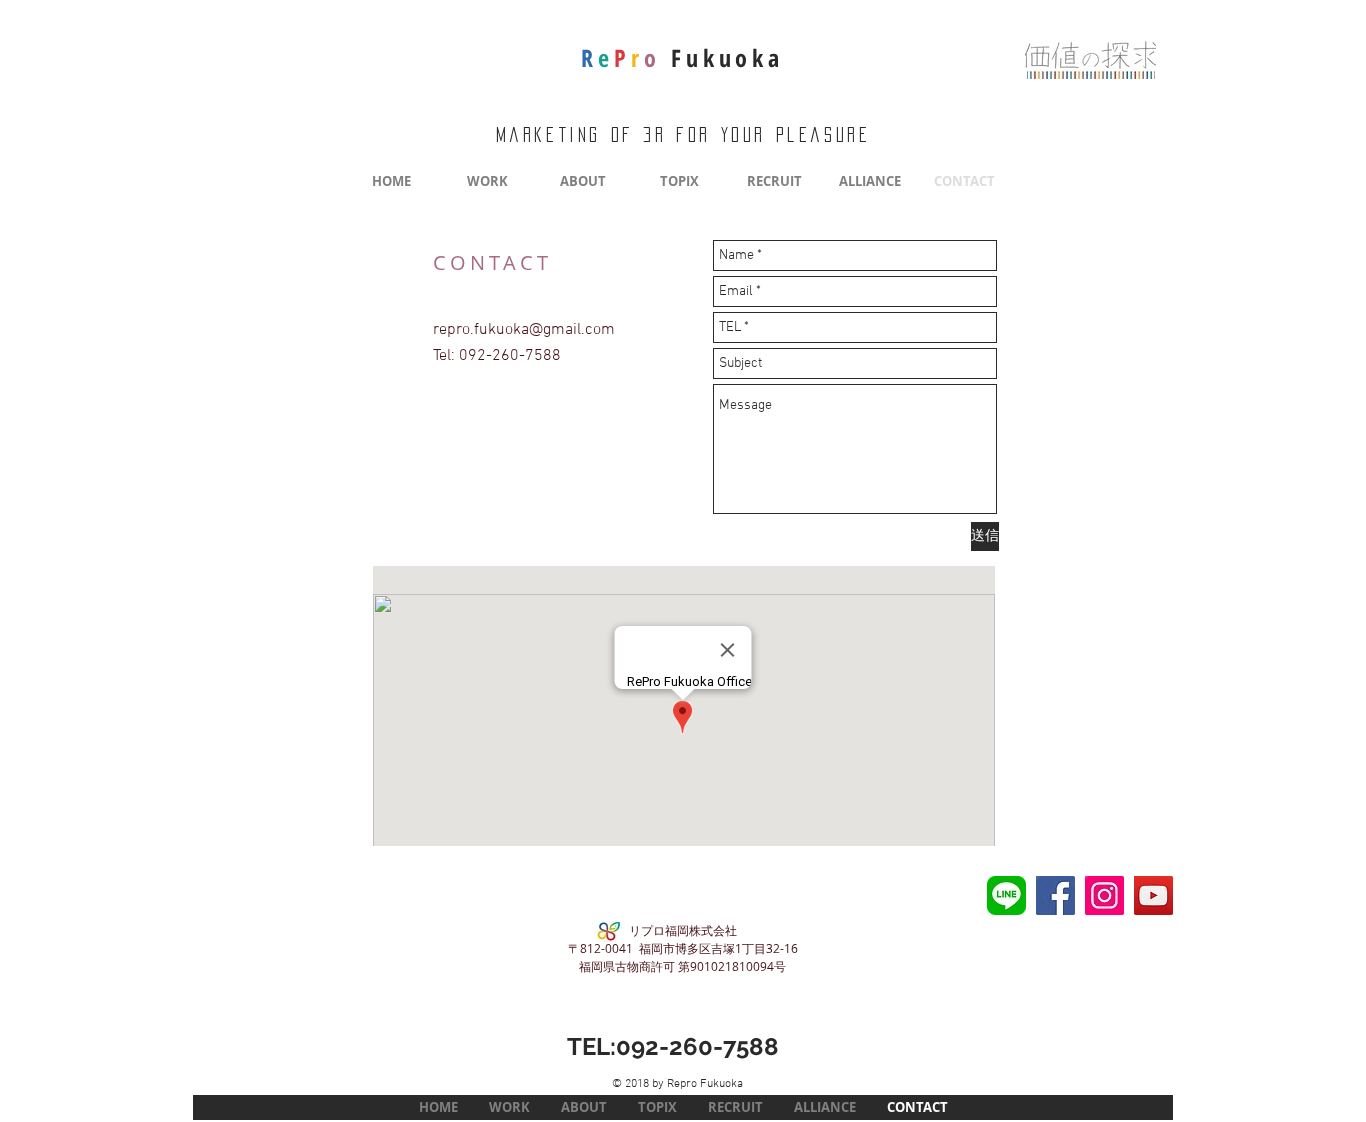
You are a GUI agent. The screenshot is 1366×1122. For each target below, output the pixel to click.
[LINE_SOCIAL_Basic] (1006, 895)
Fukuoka (682, 57)
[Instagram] (1104, 895)
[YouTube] (1153, 895)
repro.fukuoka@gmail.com (524, 330)
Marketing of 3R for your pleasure (683, 135)
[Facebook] (1055, 895)
